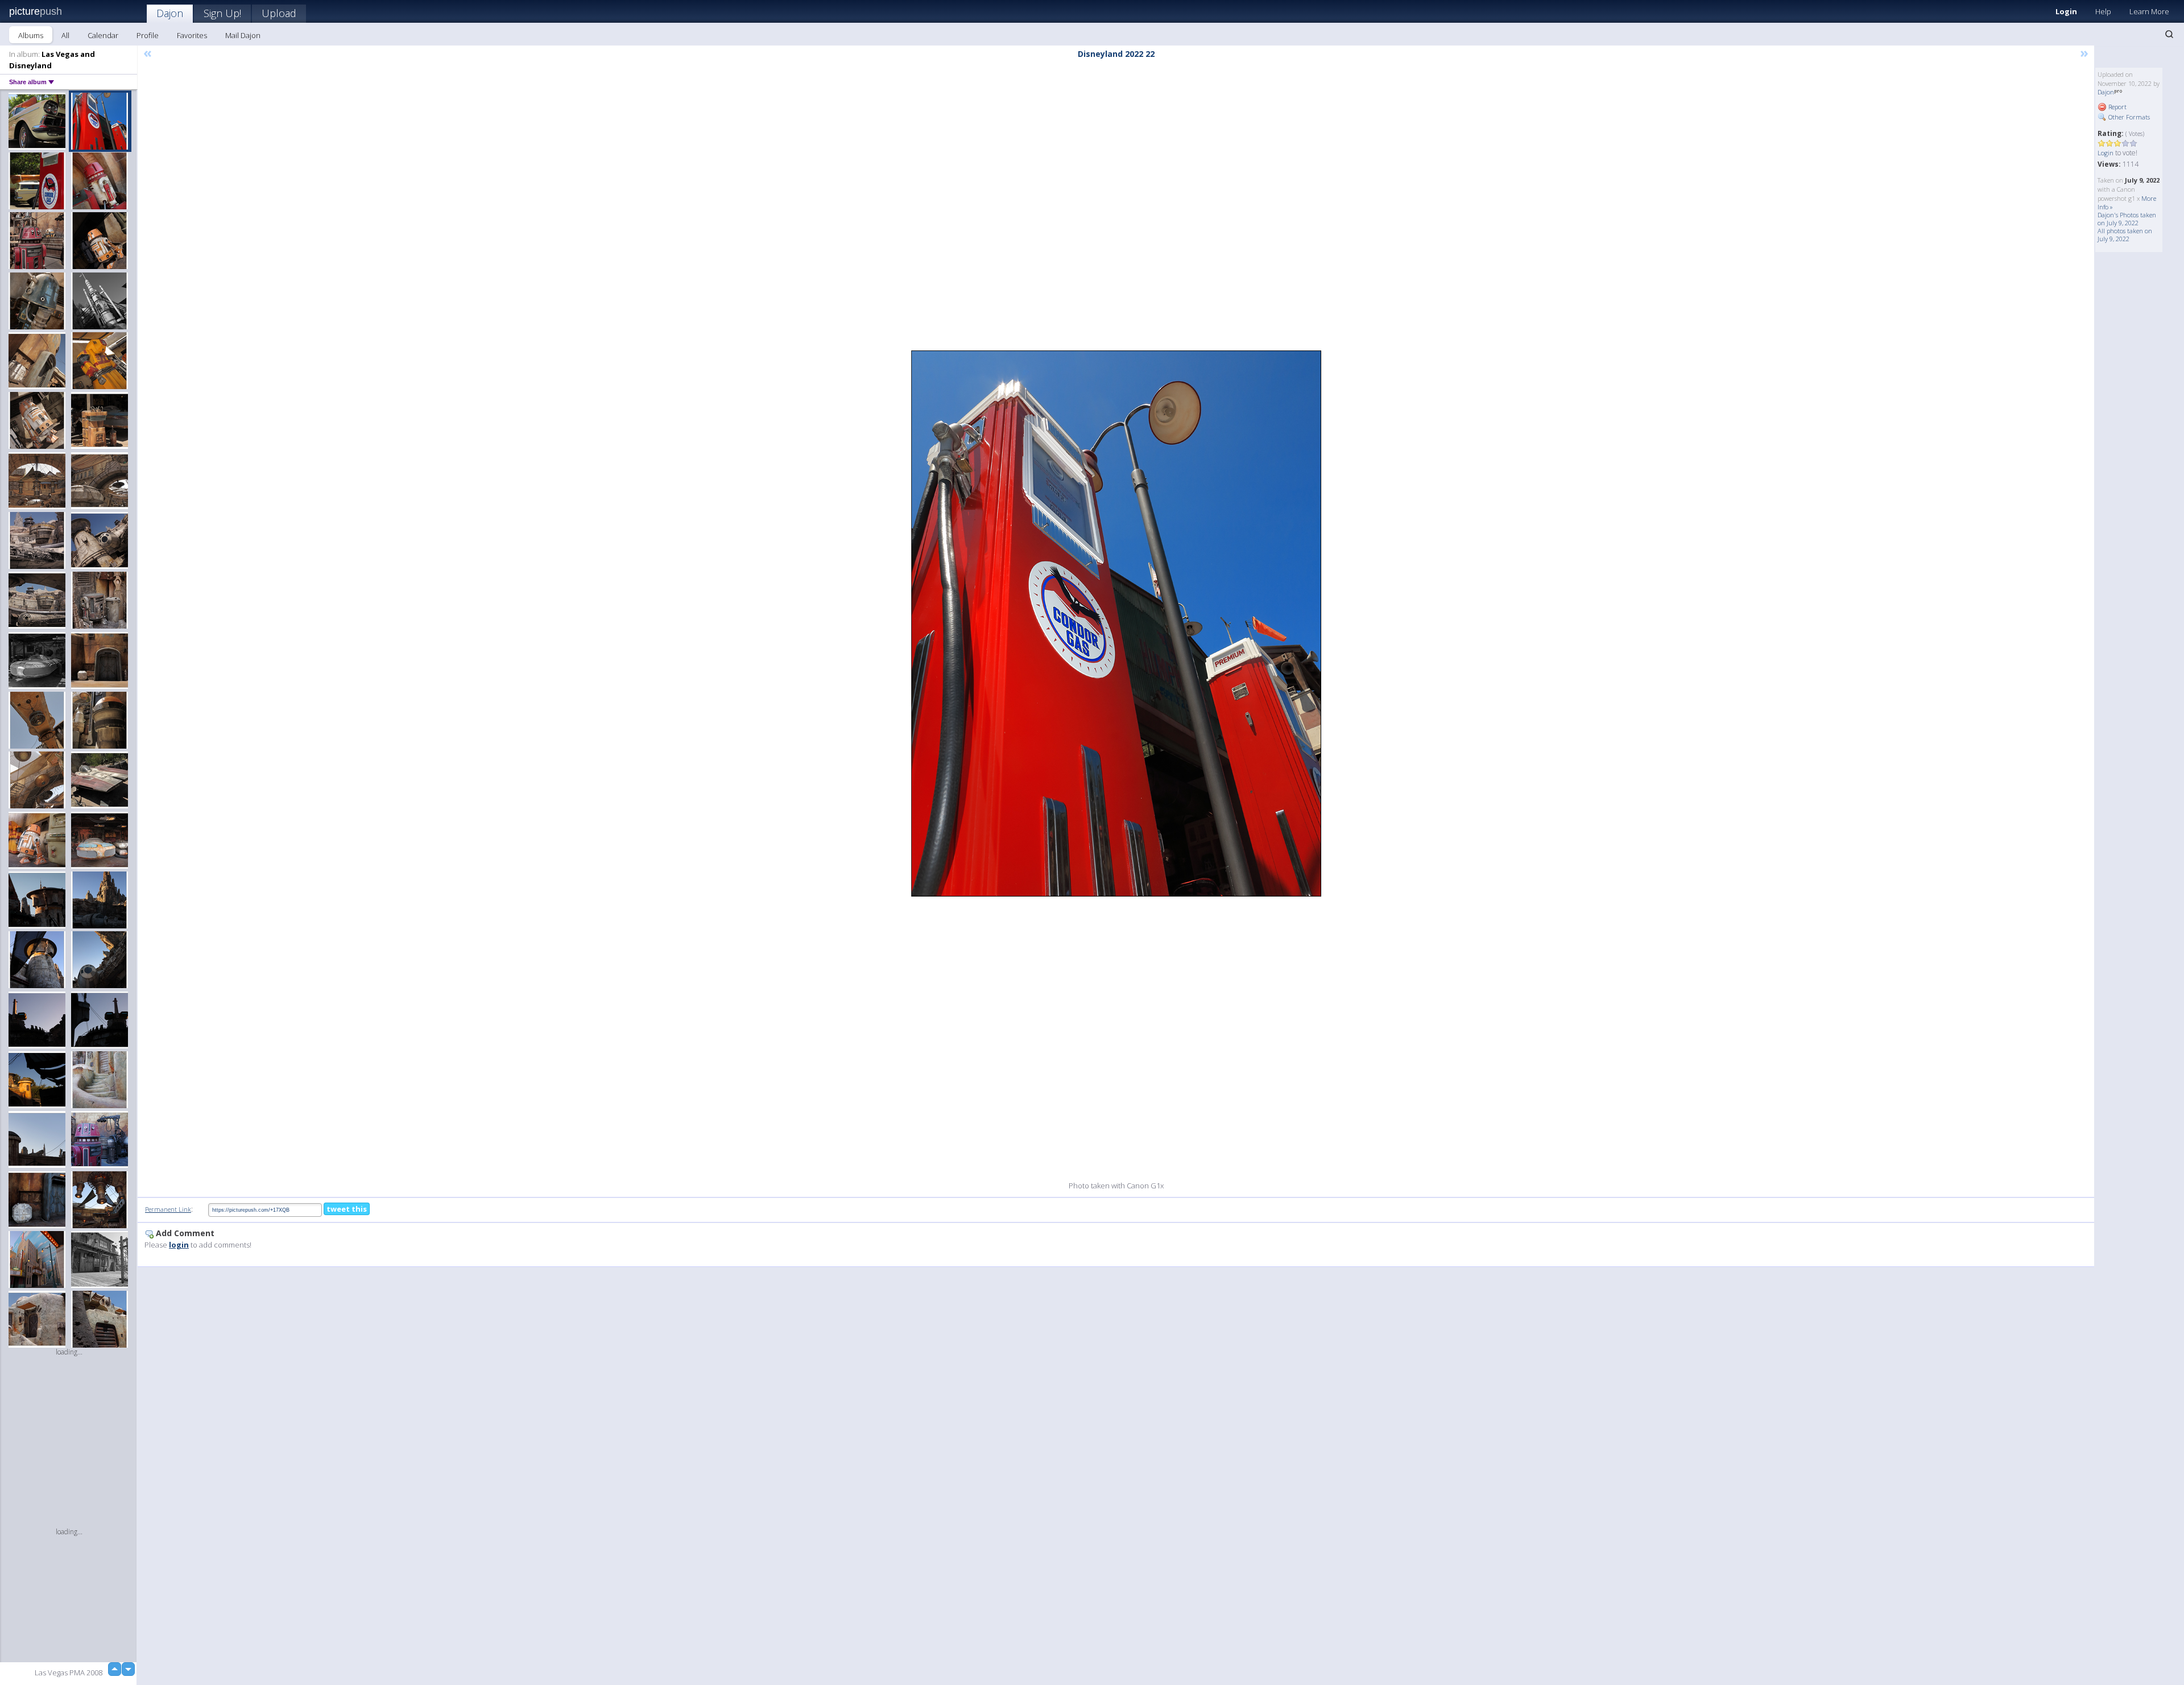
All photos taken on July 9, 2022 (2125, 235)
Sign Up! (222, 13)
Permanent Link (168, 1209)
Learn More (2149, 11)
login (179, 1245)
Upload (279, 13)
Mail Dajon (243, 35)
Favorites (192, 35)
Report (2117, 107)
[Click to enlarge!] (1116, 623)
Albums (31, 35)
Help (2103, 11)
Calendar (103, 35)
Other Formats (2128, 117)
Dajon (170, 13)
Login (2066, 11)
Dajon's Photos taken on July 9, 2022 (2127, 219)
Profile (148, 35)
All (65, 35)
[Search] (2169, 34)
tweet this (347, 1209)
